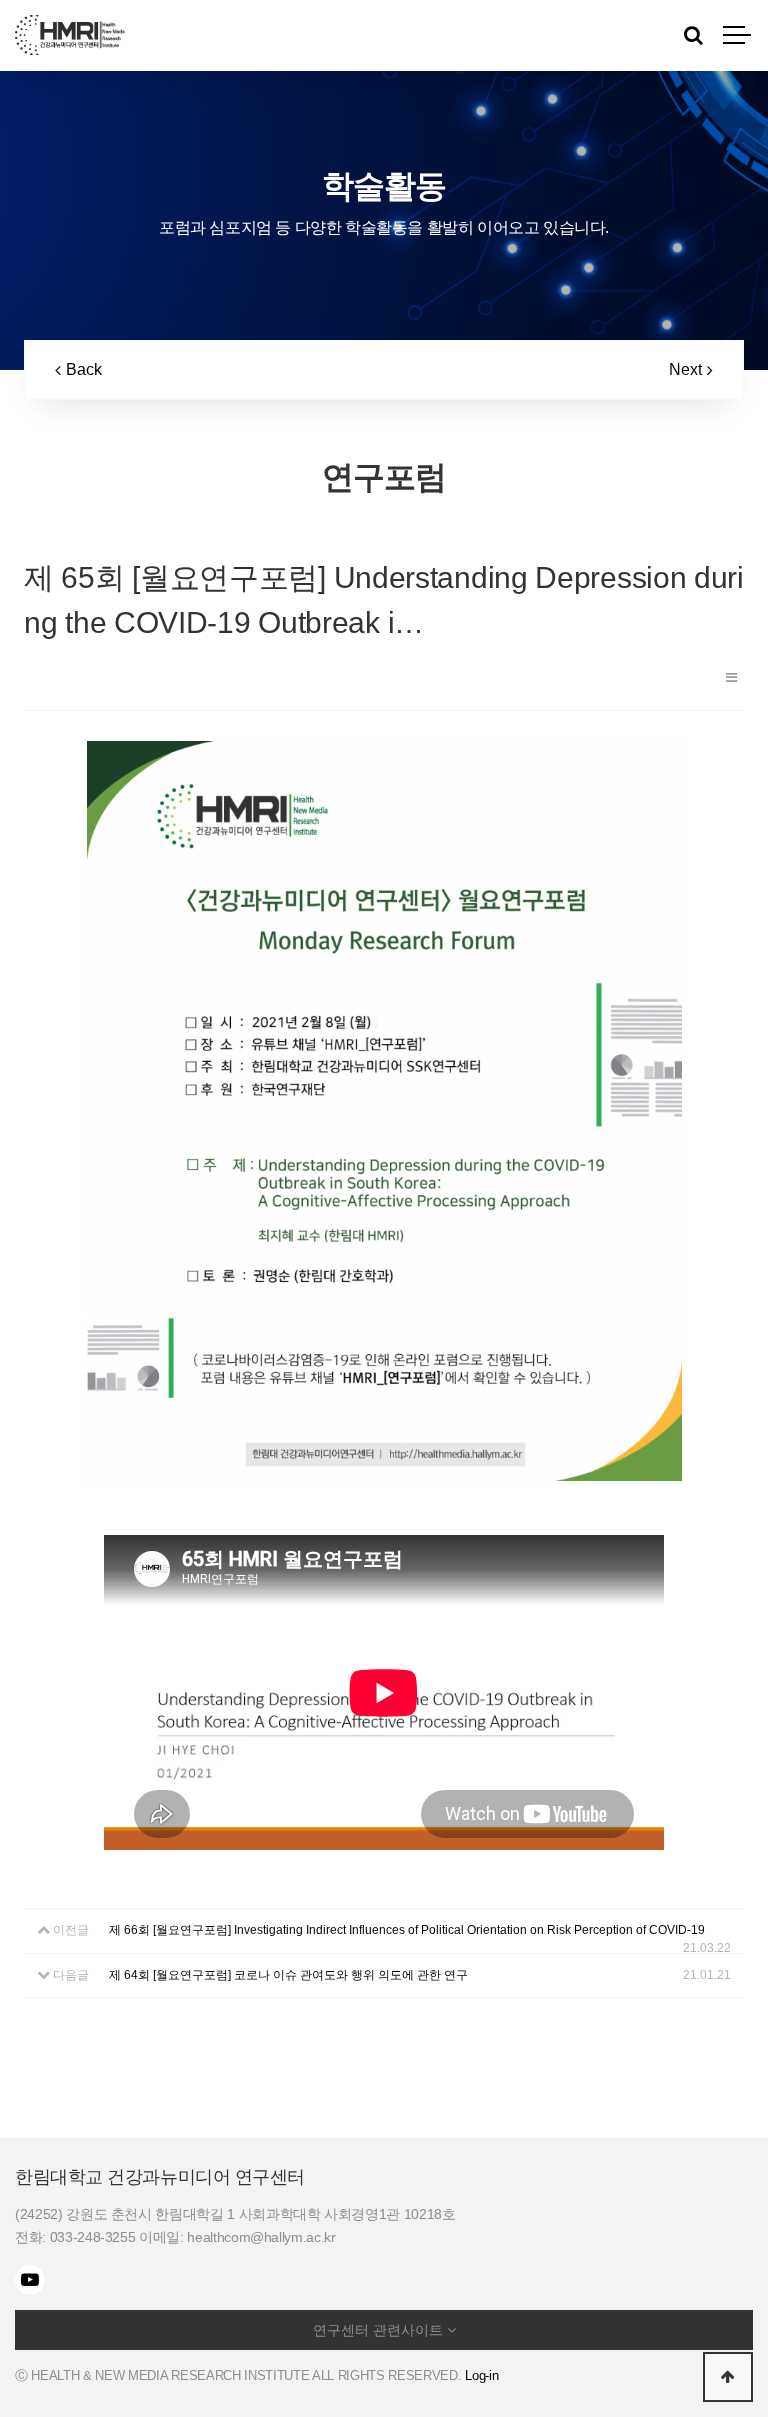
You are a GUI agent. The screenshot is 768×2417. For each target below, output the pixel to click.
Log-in (481, 2375)
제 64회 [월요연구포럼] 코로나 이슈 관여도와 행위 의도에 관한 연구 (288, 1975)
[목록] (731, 677)
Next (685, 369)
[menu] (738, 35)
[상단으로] (728, 2377)
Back (84, 369)
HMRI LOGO (70, 35)
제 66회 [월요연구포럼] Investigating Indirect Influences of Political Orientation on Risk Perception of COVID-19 (407, 1930)
